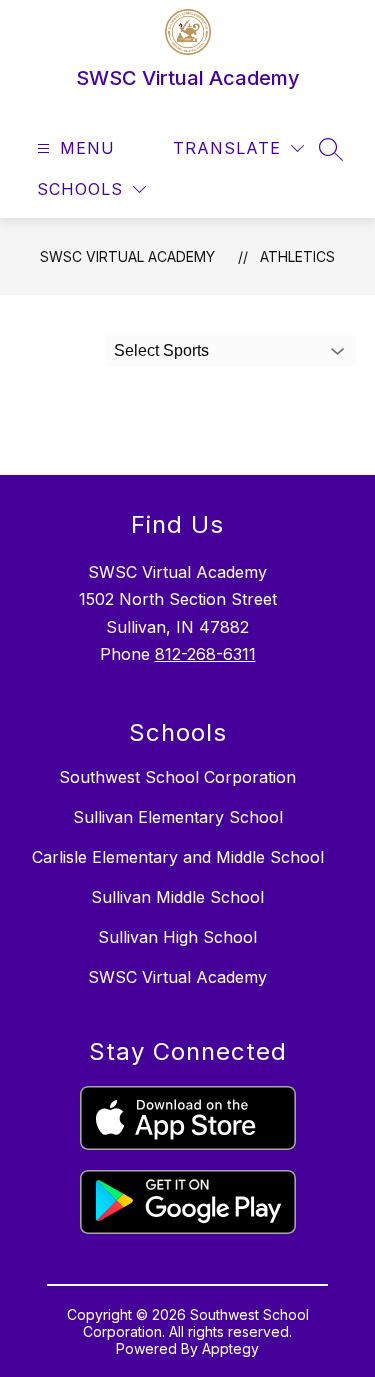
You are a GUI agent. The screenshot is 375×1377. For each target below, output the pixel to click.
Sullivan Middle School (177, 897)
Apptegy (230, 1348)
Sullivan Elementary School (178, 817)
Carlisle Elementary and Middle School (178, 857)
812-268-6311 (205, 654)
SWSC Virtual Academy (127, 256)
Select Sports (161, 350)
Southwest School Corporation (177, 777)
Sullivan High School (177, 937)
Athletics (297, 256)
